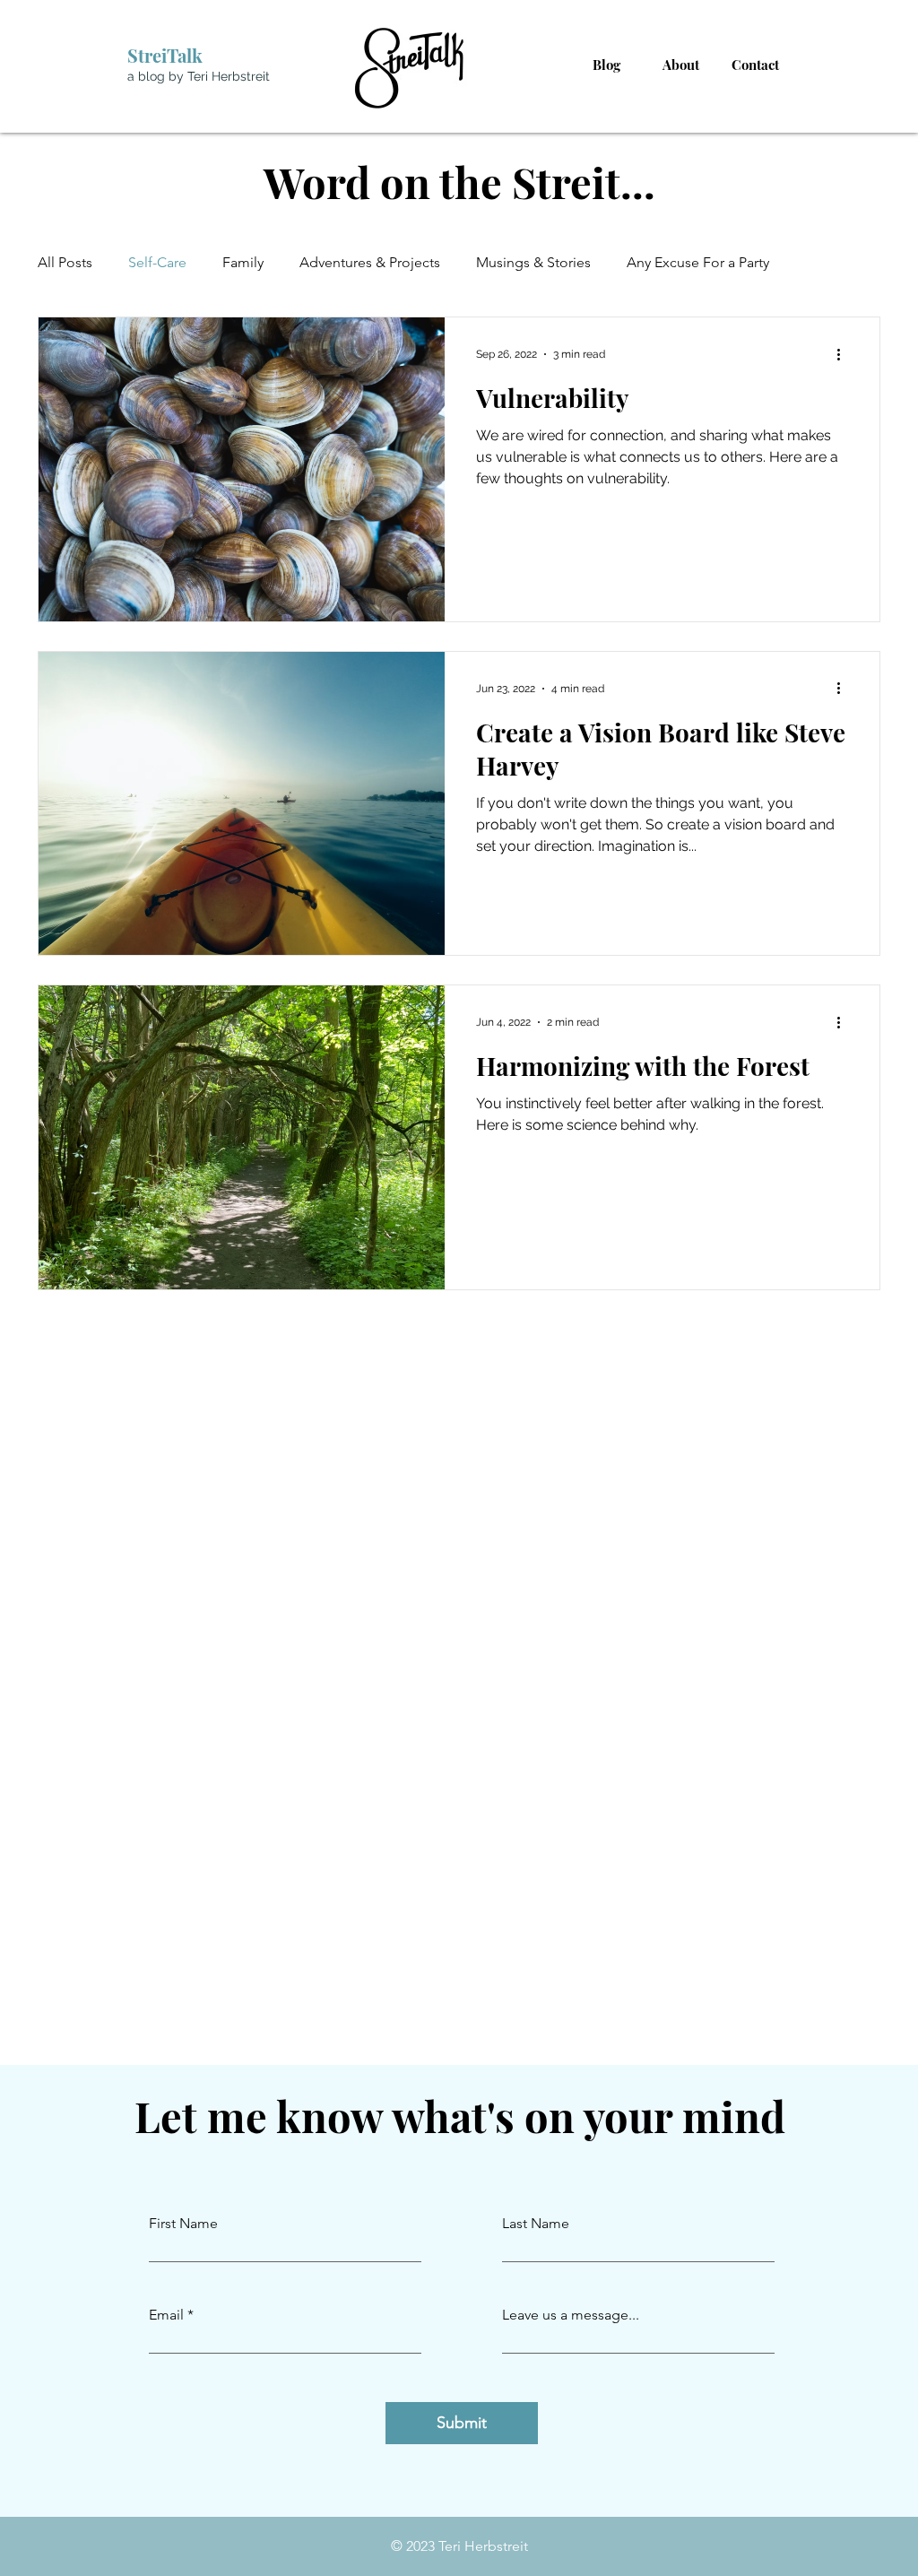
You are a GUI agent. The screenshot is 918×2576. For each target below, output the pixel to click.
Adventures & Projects (370, 262)
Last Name (536, 2224)
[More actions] (844, 354)
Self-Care (157, 262)
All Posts (65, 262)
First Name (183, 2224)
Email (166, 2315)
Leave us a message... (571, 2315)
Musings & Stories (533, 262)
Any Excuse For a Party (698, 262)
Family (243, 262)
